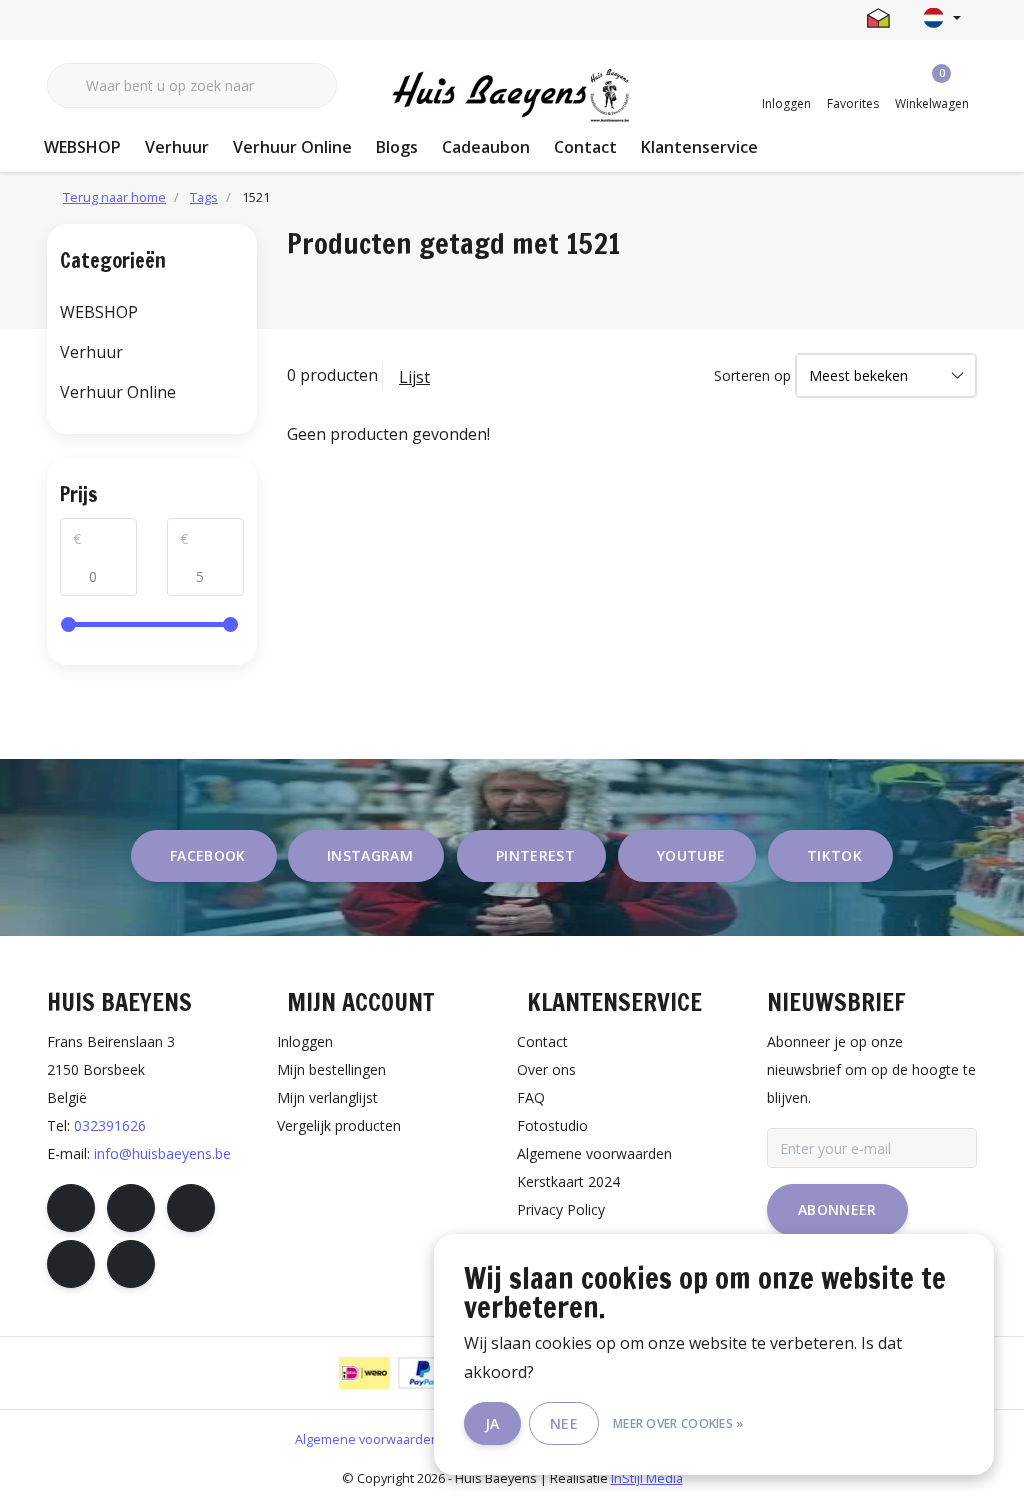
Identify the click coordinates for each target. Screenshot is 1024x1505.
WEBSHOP (82, 147)
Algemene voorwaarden (367, 1439)
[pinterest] (191, 1208)
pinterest (535, 855)
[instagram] (131, 1208)
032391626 (110, 1125)
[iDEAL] (364, 1373)
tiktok (834, 855)
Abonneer (837, 1209)
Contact (585, 147)
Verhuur (177, 147)
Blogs (397, 147)
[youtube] (71, 1264)
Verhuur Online (292, 147)
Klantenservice (699, 147)
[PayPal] (423, 1373)
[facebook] (71, 1208)
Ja (492, 1423)
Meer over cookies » (678, 1423)
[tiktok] (131, 1264)
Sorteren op (752, 375)
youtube (691, 855)
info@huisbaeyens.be (162, 1153)
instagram (370, 855)
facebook (208, 855)
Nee (564, 1423)
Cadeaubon (486, 147)
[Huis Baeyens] (512, 96)
